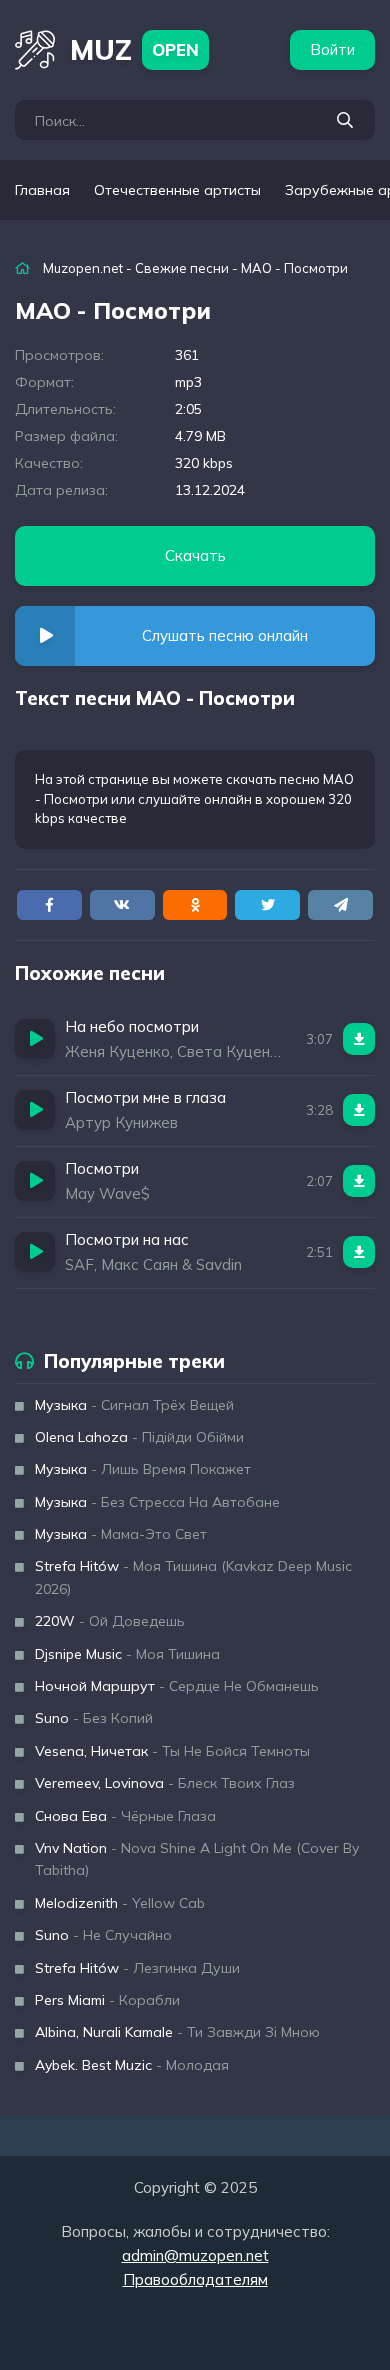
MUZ (134, 49)
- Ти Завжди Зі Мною (177, 2032)
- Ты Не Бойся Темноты (172, 1751)
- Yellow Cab (120, 1903)
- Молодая (132, 2065)
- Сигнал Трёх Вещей (134, 1405)
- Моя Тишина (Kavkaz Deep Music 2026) (193, 1577)
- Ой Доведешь (110, 1621)
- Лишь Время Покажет (143, 1469)
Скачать (195, 555)
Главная (42, 190)
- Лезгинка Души (137, 1968)
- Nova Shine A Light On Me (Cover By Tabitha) (197, 1859)
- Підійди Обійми (139, 1437)
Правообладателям (195, 2279)
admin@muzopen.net (195, 2255)
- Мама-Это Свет (121, 1534)
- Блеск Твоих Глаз (165, 1783)
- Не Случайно (103, 1935)
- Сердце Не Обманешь (177, 1686)
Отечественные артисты (177, 190)
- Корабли (107, 2000)
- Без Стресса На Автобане (157, 1502)
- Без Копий (94, 1718)
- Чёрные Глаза (125, 1816)
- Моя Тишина (127, 1654)
